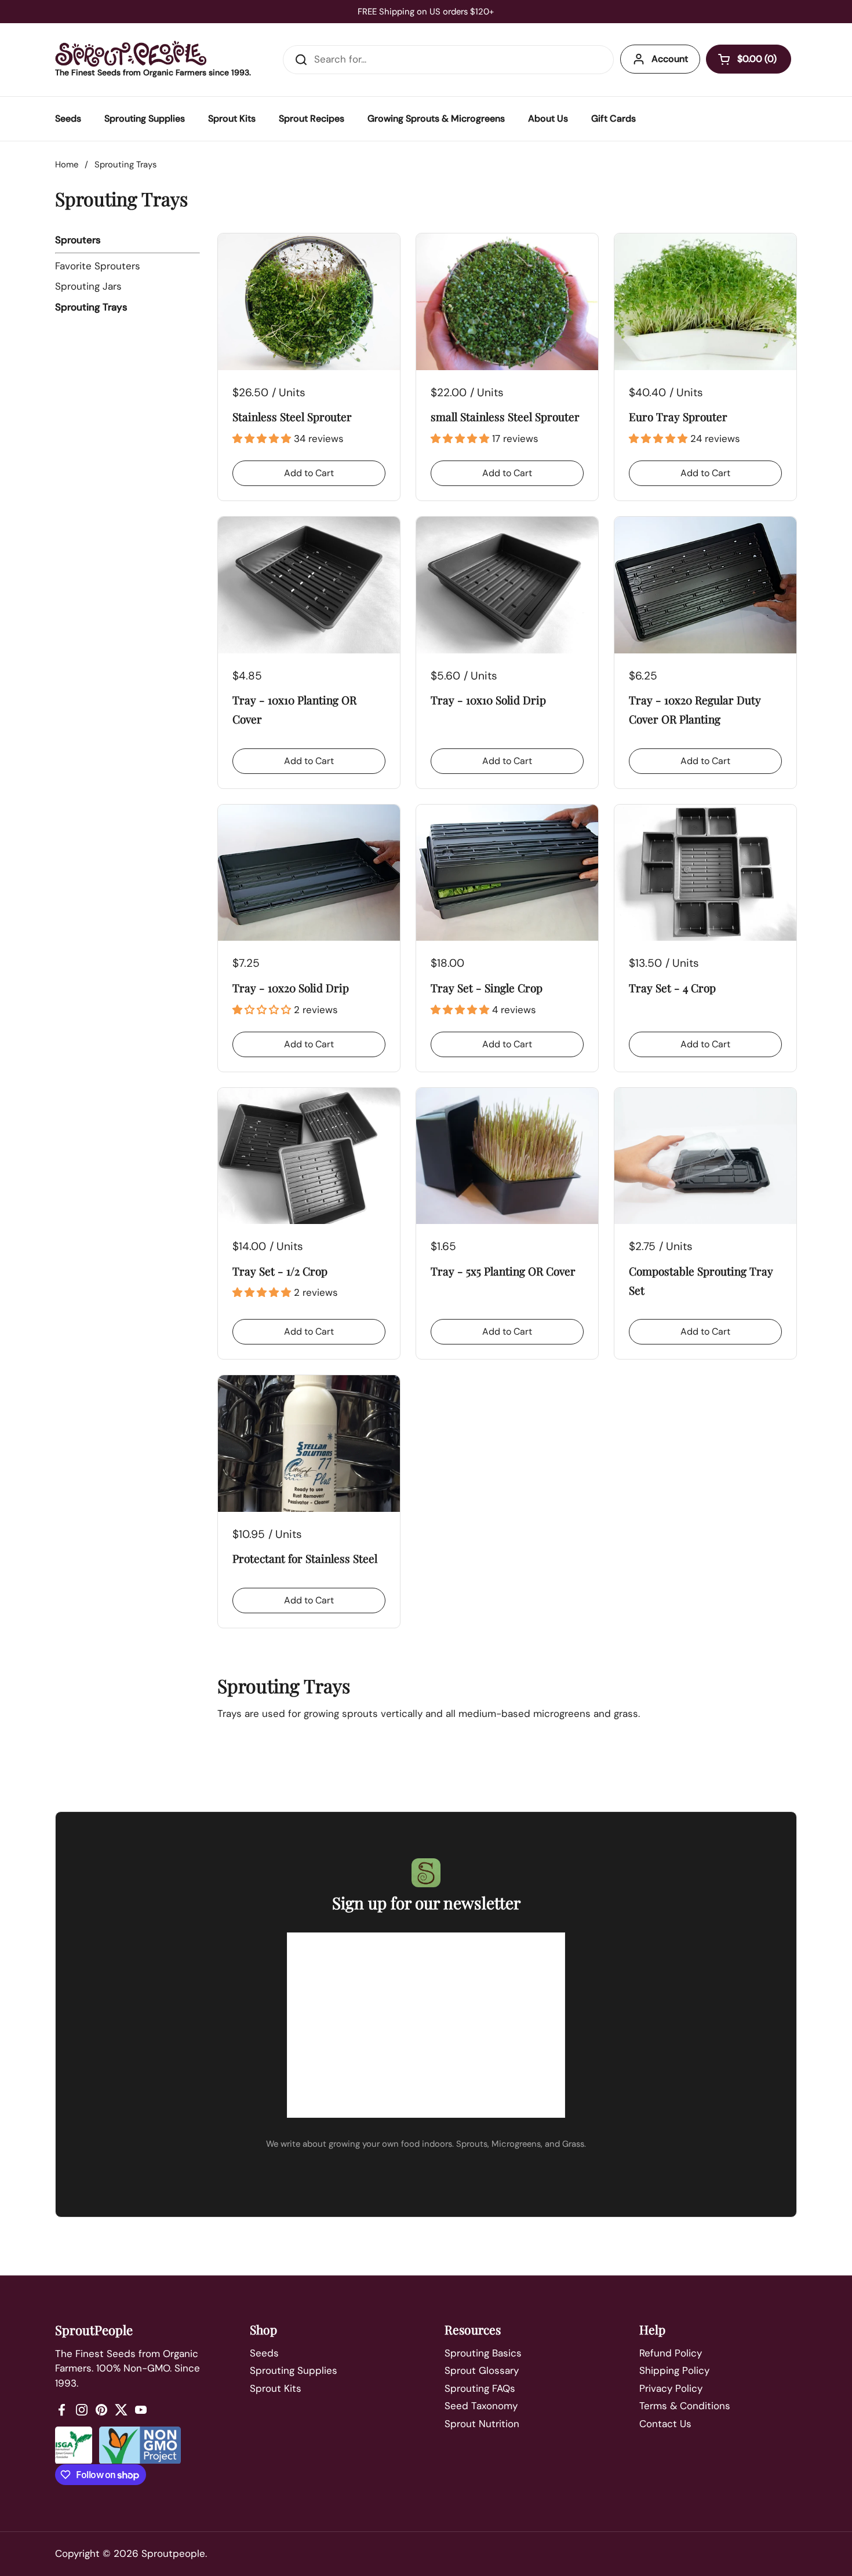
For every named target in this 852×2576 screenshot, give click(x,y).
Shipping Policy (674, 2370)
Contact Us (665, 2424)
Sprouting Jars (88, 286)
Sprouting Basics (483, 2353)
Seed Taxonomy (481, 2406)
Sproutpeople (173, 2553)
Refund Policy (671, 2353)
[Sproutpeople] (131, 54)
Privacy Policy (671, 2388)
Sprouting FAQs (480, 2388)
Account (670, 59)
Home (67, 165)
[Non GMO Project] (140, 2445)
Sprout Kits (276, 2388)
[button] (749, 59)
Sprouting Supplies (294, 2370)
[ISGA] (74, 2445)
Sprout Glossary (482, 2370)
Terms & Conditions (685, 2406)
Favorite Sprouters (98, 266)
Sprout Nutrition (482, 2424)
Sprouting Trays (91, 307)
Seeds (264, 2353)
